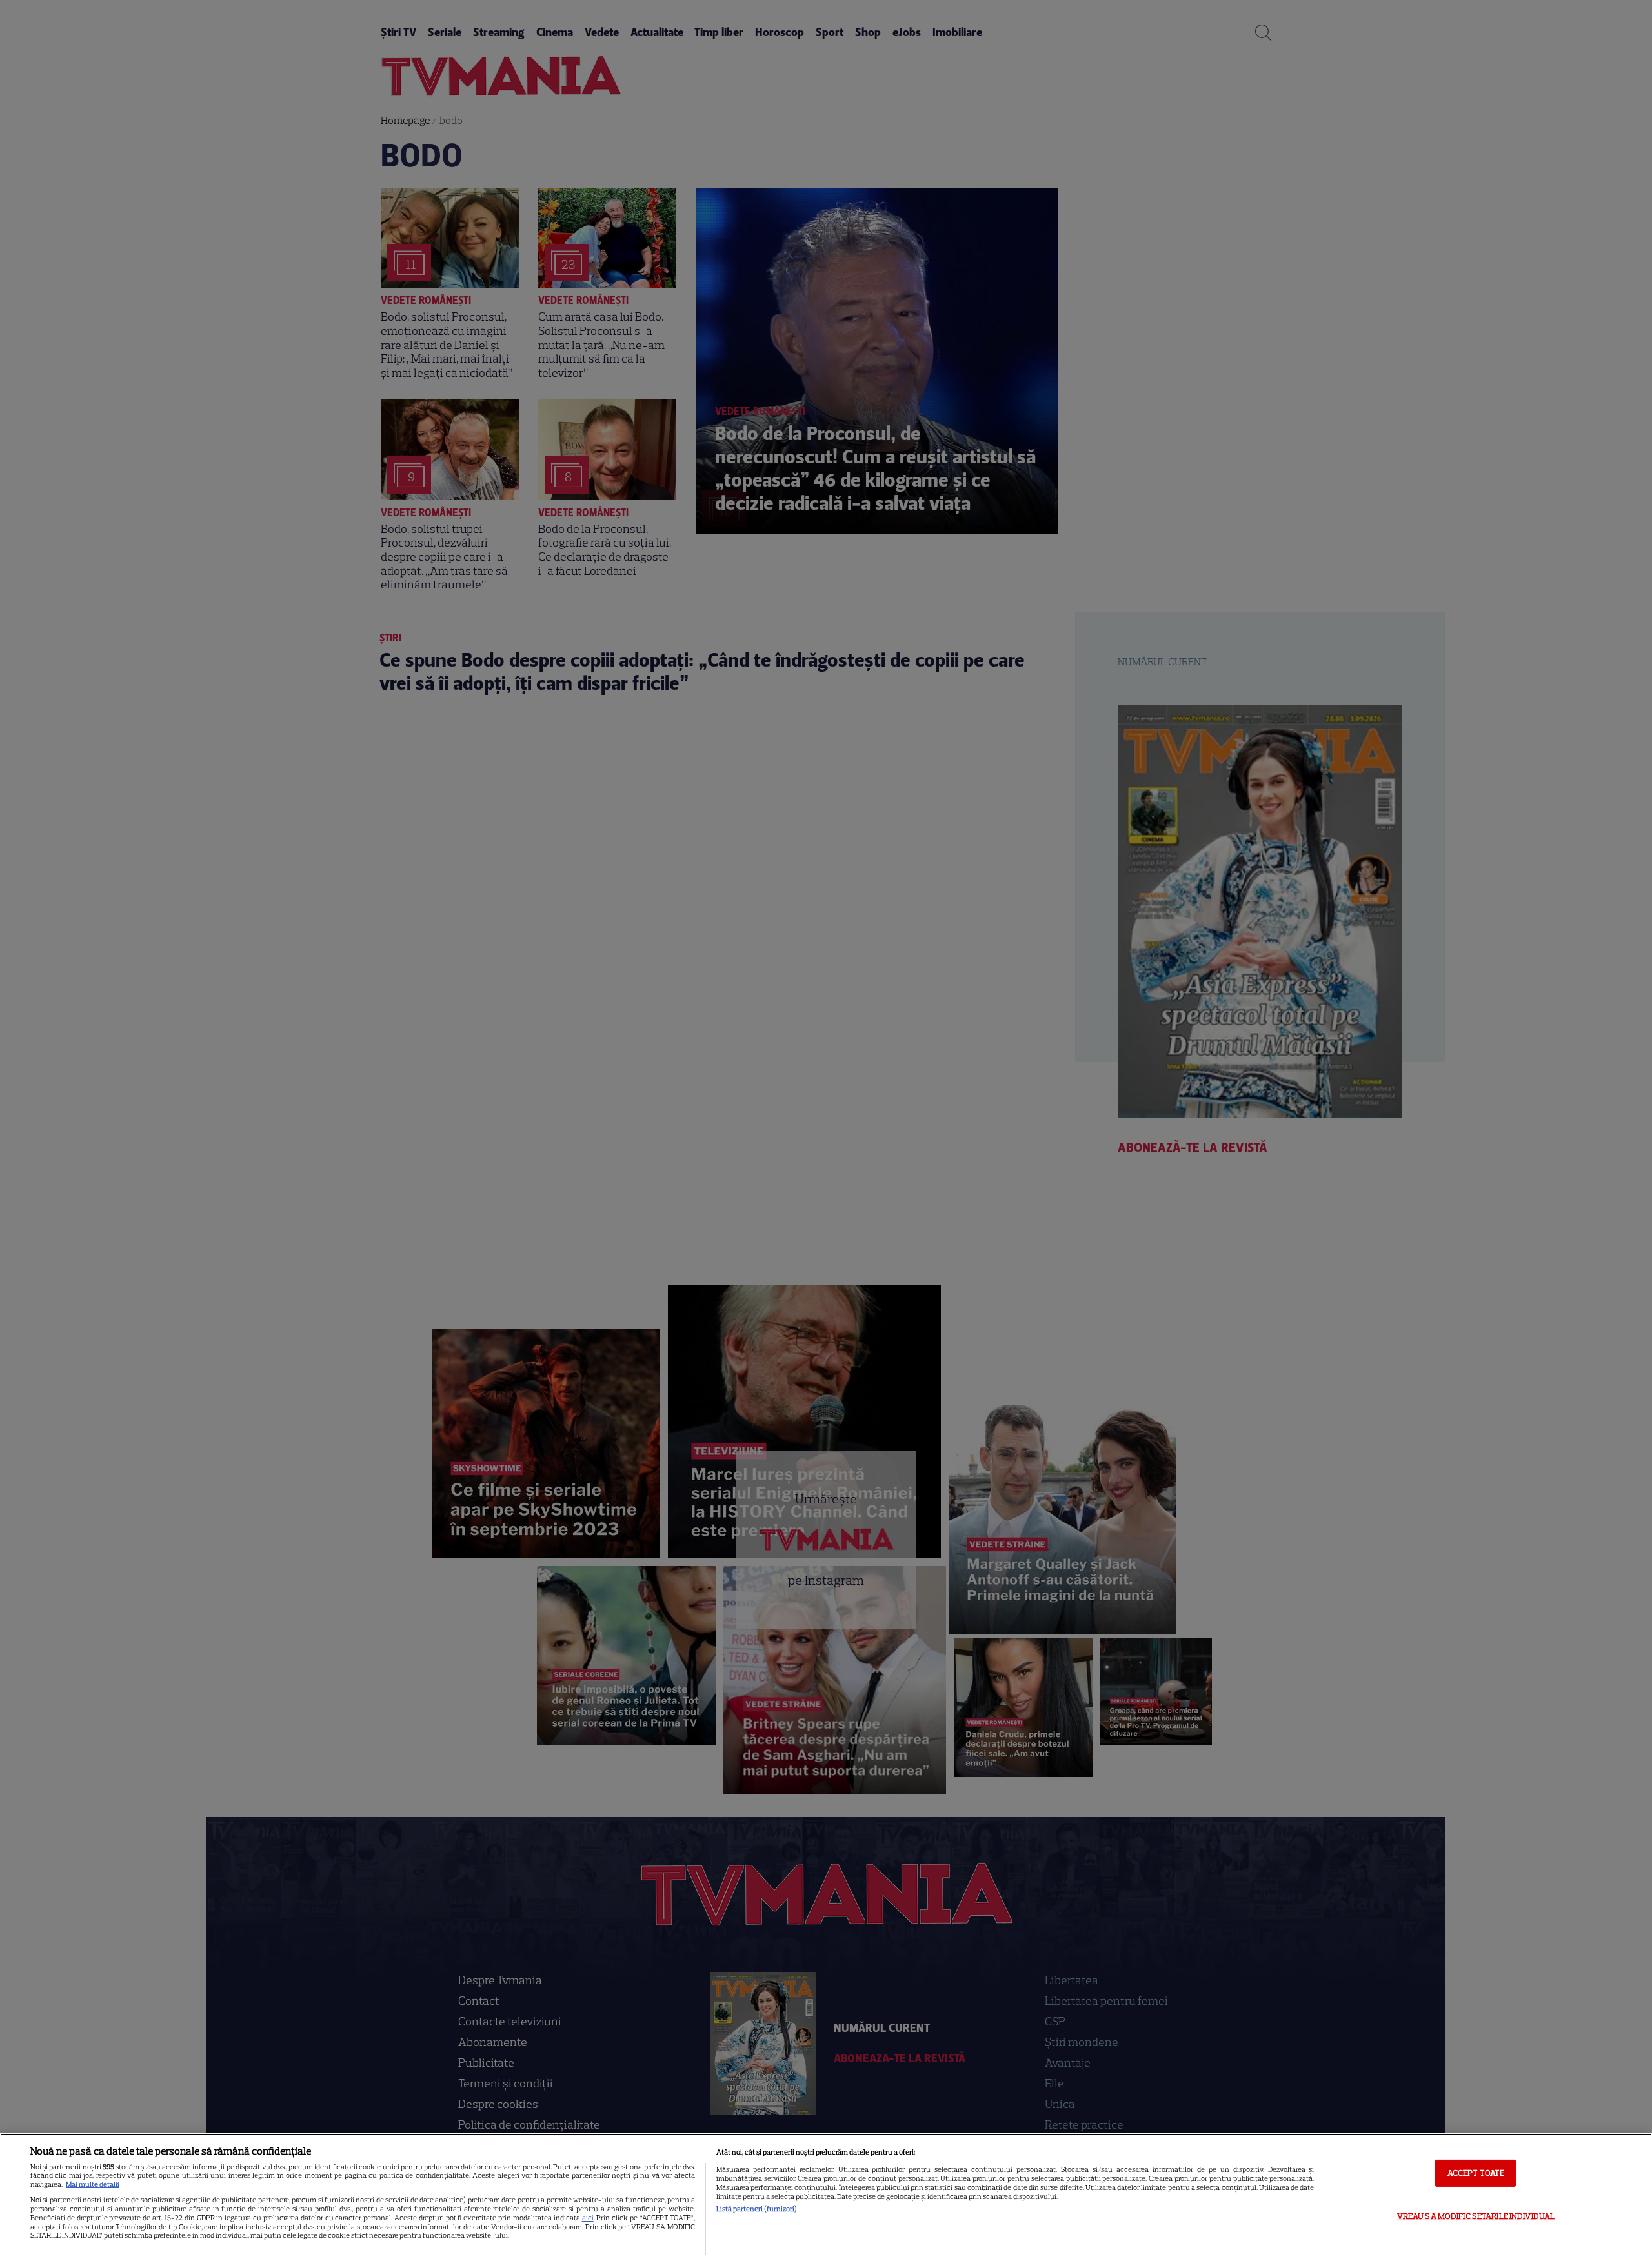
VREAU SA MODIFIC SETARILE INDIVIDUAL (1476, 2216)
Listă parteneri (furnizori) (757, 2209)
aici (588, 2218)
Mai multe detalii (93, 2184)
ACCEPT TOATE (1476, 2173)
